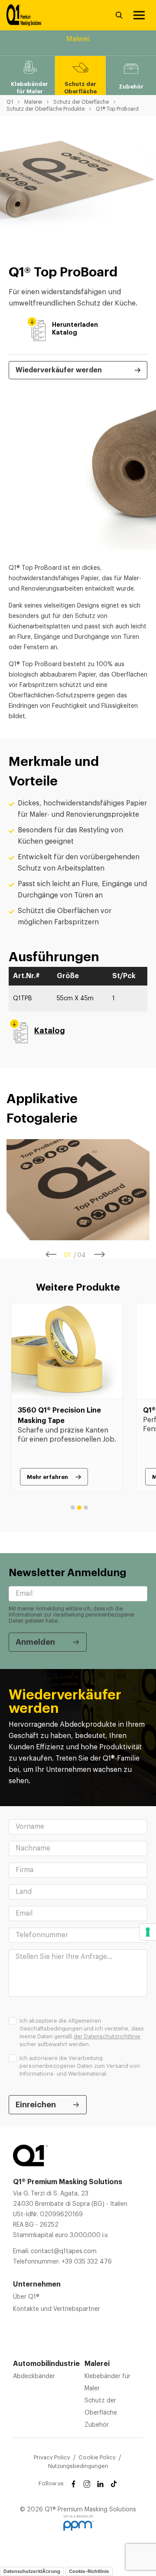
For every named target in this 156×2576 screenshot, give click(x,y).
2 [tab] (79, 1508)
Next (100, 1255)
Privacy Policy (52, 2457)
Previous (51, 1255)
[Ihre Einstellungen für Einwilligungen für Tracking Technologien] (148, 1932)
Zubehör (97, 2425)
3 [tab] (86, 1508)
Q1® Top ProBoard (117, 109)
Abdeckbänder (34, 2376)
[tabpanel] (78, 1190)
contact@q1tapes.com (64, 2251)
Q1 (10, 102)
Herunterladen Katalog (57, 329)
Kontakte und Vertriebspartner (57, 2309)
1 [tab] (73, 1508)
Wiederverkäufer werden (59, 370)
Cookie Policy (97, 2457)
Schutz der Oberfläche (81, 102)
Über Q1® (26, 2297)
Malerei (33, 102)
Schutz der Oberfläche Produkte (45, 109)
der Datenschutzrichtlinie (107, 2036)
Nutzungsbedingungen (78, 2466)
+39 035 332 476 (87, 2262)
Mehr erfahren (47, 1477)
